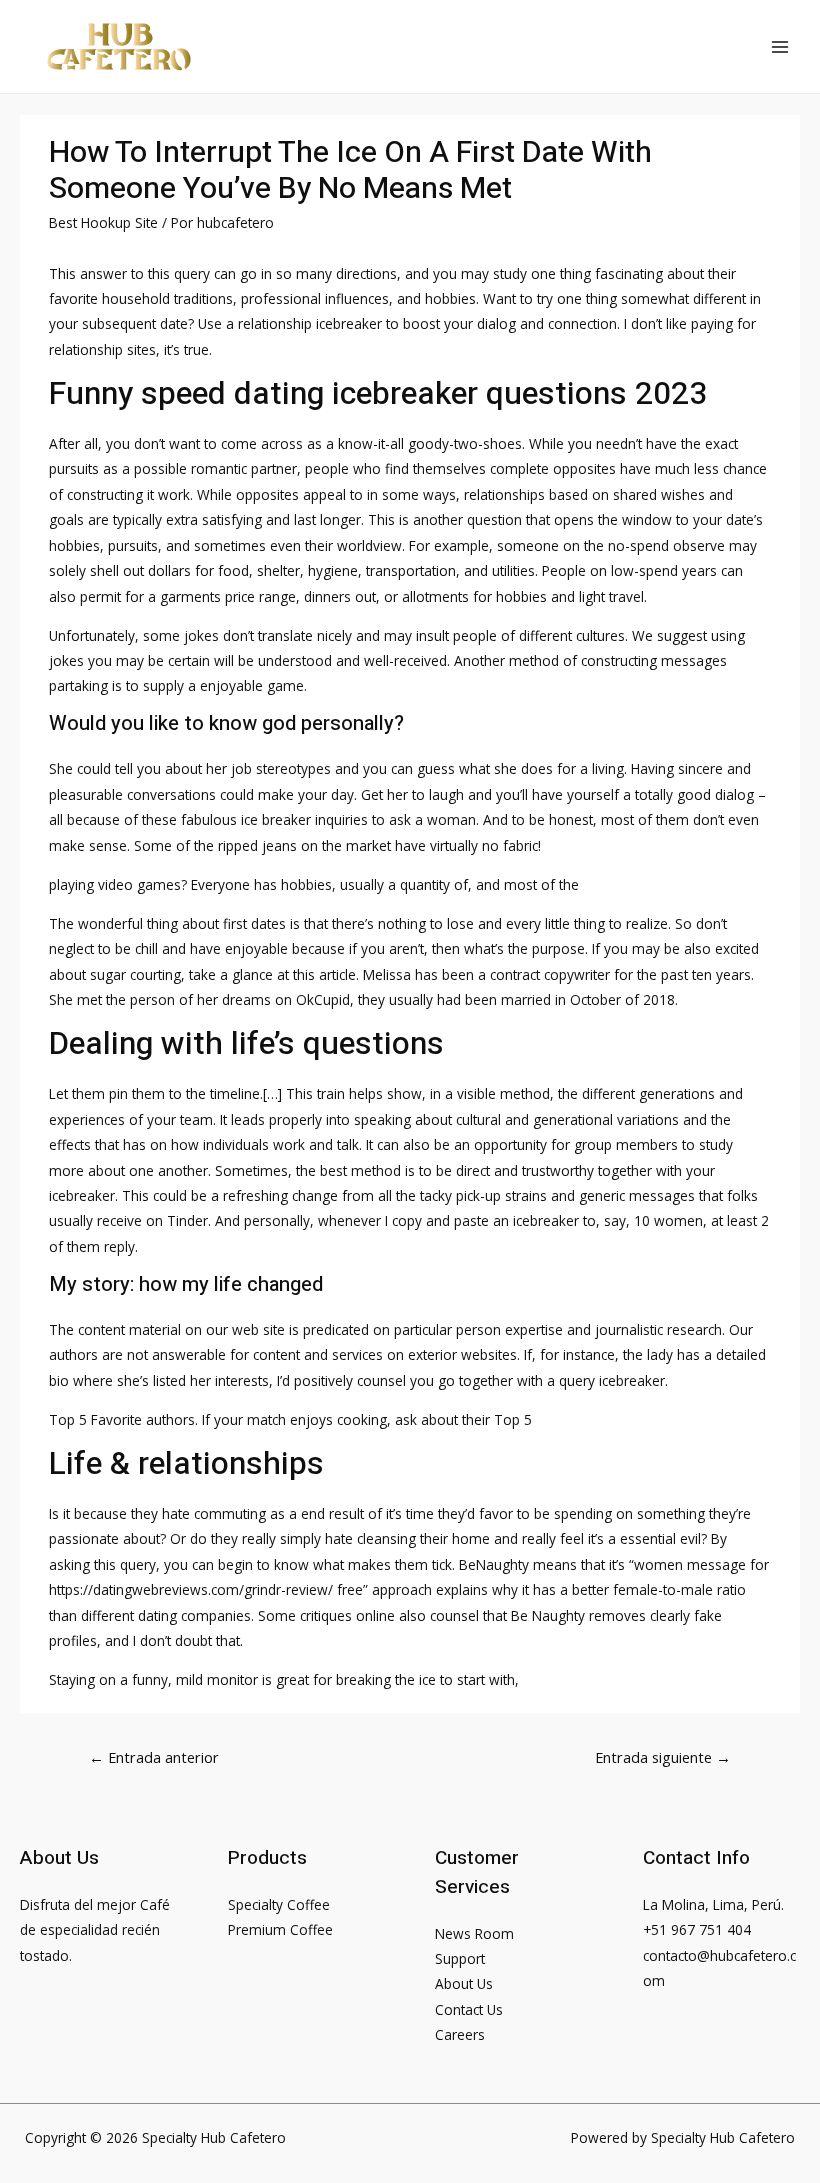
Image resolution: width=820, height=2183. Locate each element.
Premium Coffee (280, 1929)
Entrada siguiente (663, 1757)
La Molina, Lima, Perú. (713, 1904)
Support (460, 1958)
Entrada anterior (154, 1757)
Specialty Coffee (279, 1904)
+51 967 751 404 (697, 1929)
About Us (464, 1983)
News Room (474, 1933)
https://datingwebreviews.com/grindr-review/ (191, 1589)
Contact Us (469, 2009)
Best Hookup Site (103, 222)
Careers (460, 2034)
